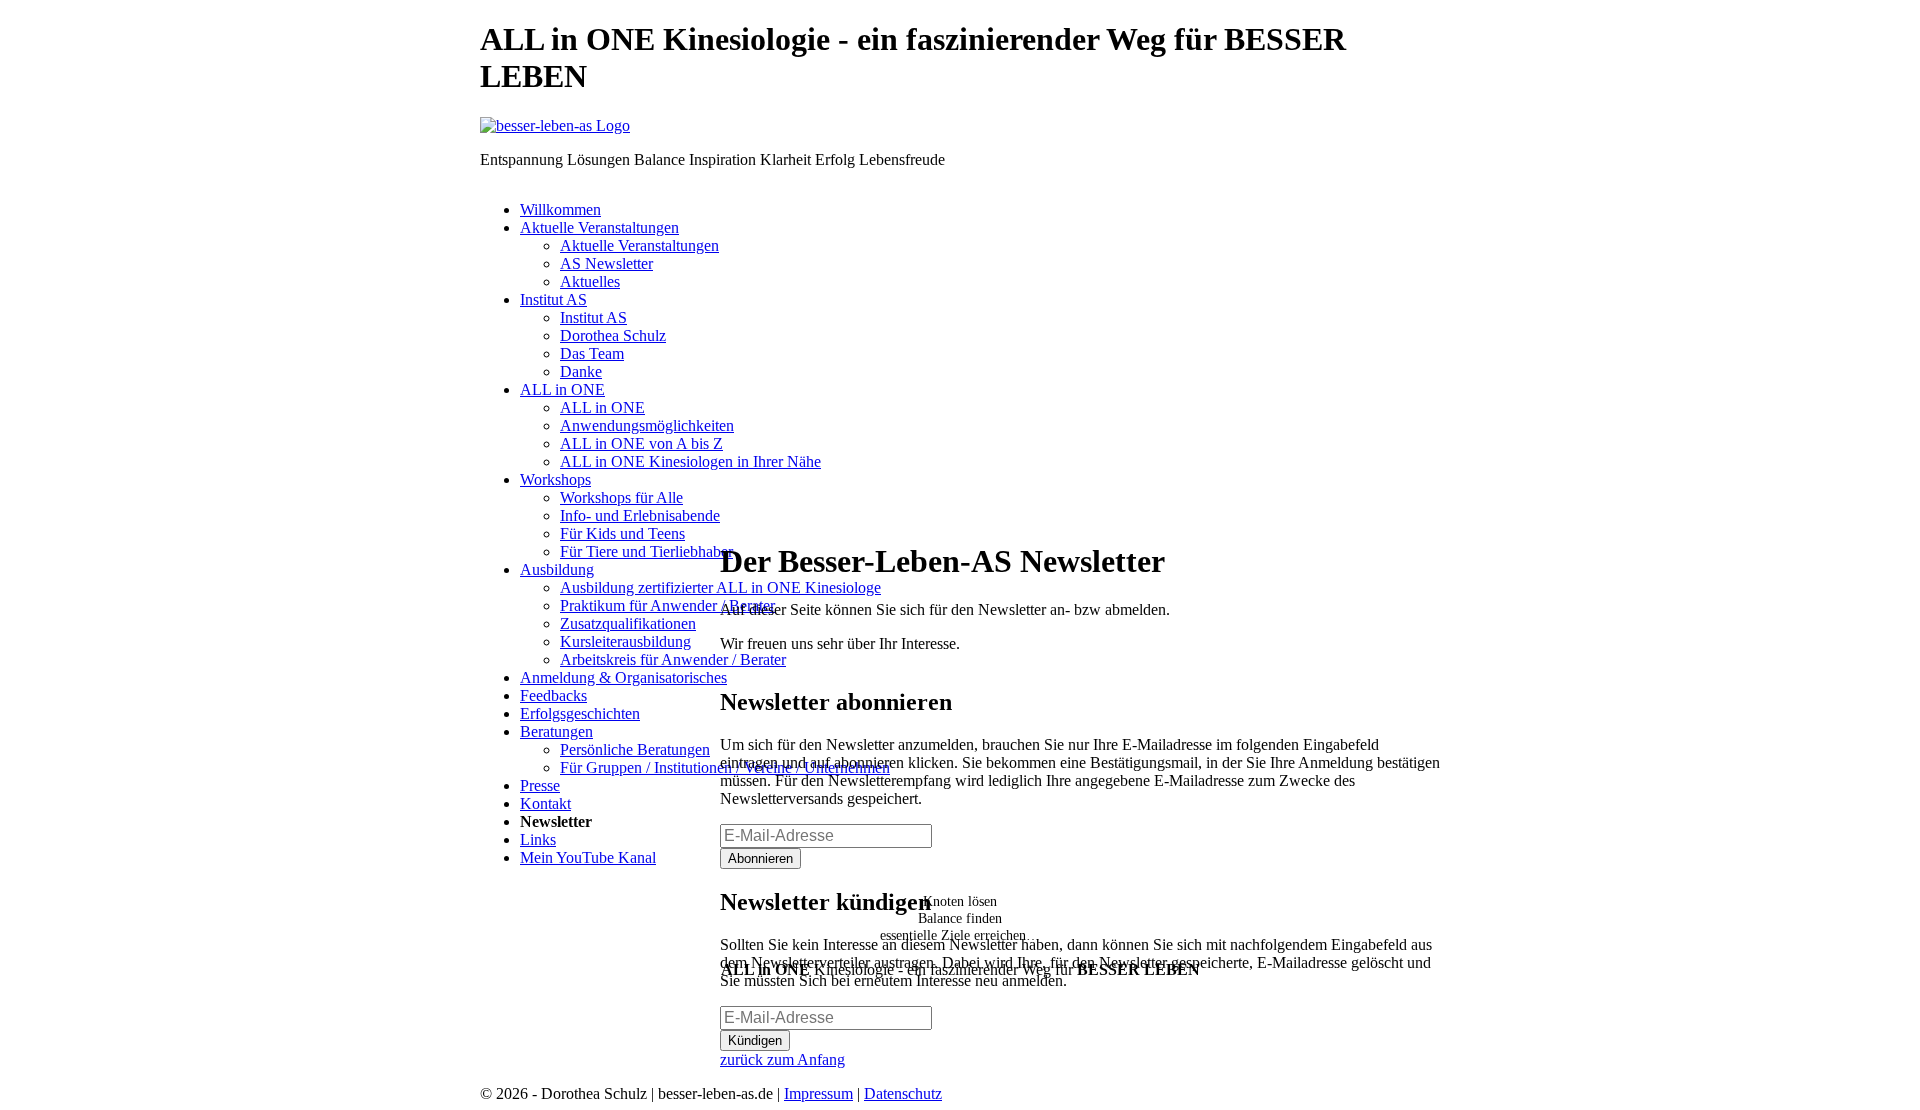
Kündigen (755, 1040)
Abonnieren (760, 858)
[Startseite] (555, 125)
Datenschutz (903, 1093)
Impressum (818, 1093)
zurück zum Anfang (782, 1059)
